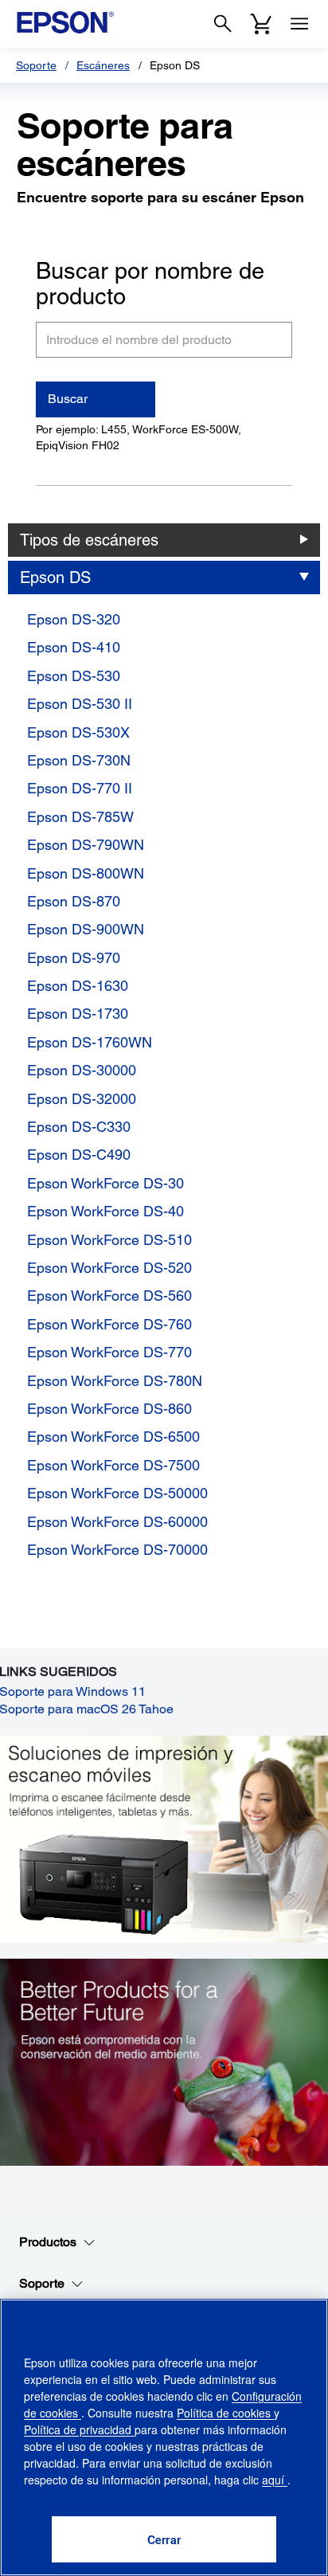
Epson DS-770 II (80, 788)
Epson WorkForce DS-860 (109, 1409)
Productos (48, 2242)
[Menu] (299, 24)
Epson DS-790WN (86, 845)
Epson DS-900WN (86, 929)
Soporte (36, 65)
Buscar (68, 399)
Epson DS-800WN (86, 873)
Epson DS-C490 (79, 1155)
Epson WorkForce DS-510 (109, 1240)
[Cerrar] (164, 2539)
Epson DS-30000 (82, 1070)
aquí (275, 2480)
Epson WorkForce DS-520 (109, 1268)
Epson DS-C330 (79, 1127)
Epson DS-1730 (78, 1014)
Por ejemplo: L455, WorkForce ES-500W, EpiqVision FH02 (139, 437)
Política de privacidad (79, 2429)
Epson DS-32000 (82, 1099)
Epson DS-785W (80, 817)
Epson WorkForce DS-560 (109, 1296)
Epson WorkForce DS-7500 (113, 1465)
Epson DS (55, 577)
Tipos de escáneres (89, 540)
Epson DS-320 (74, 619)
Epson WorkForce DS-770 (109, 1352)
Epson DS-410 (74, 647)
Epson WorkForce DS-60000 (117, 1522)
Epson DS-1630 (78, 986)
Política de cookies (225, 2413)
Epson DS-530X (78, 732)
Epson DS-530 (74, 676)
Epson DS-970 (74, 958)
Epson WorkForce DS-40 (105, 1211)
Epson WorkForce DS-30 (105, 1183)
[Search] (223, 24)
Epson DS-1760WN (90, 1042)
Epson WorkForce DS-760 (109, 1324)
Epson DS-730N (79, 760)
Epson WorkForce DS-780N (115, 1381)
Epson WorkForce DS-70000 (117, 1550)
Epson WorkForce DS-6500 (113, 1437)
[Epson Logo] (65, 22)
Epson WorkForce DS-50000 (117, 1493)
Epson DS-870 (74, 901)
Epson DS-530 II (80, 704)
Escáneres (103, 65)
